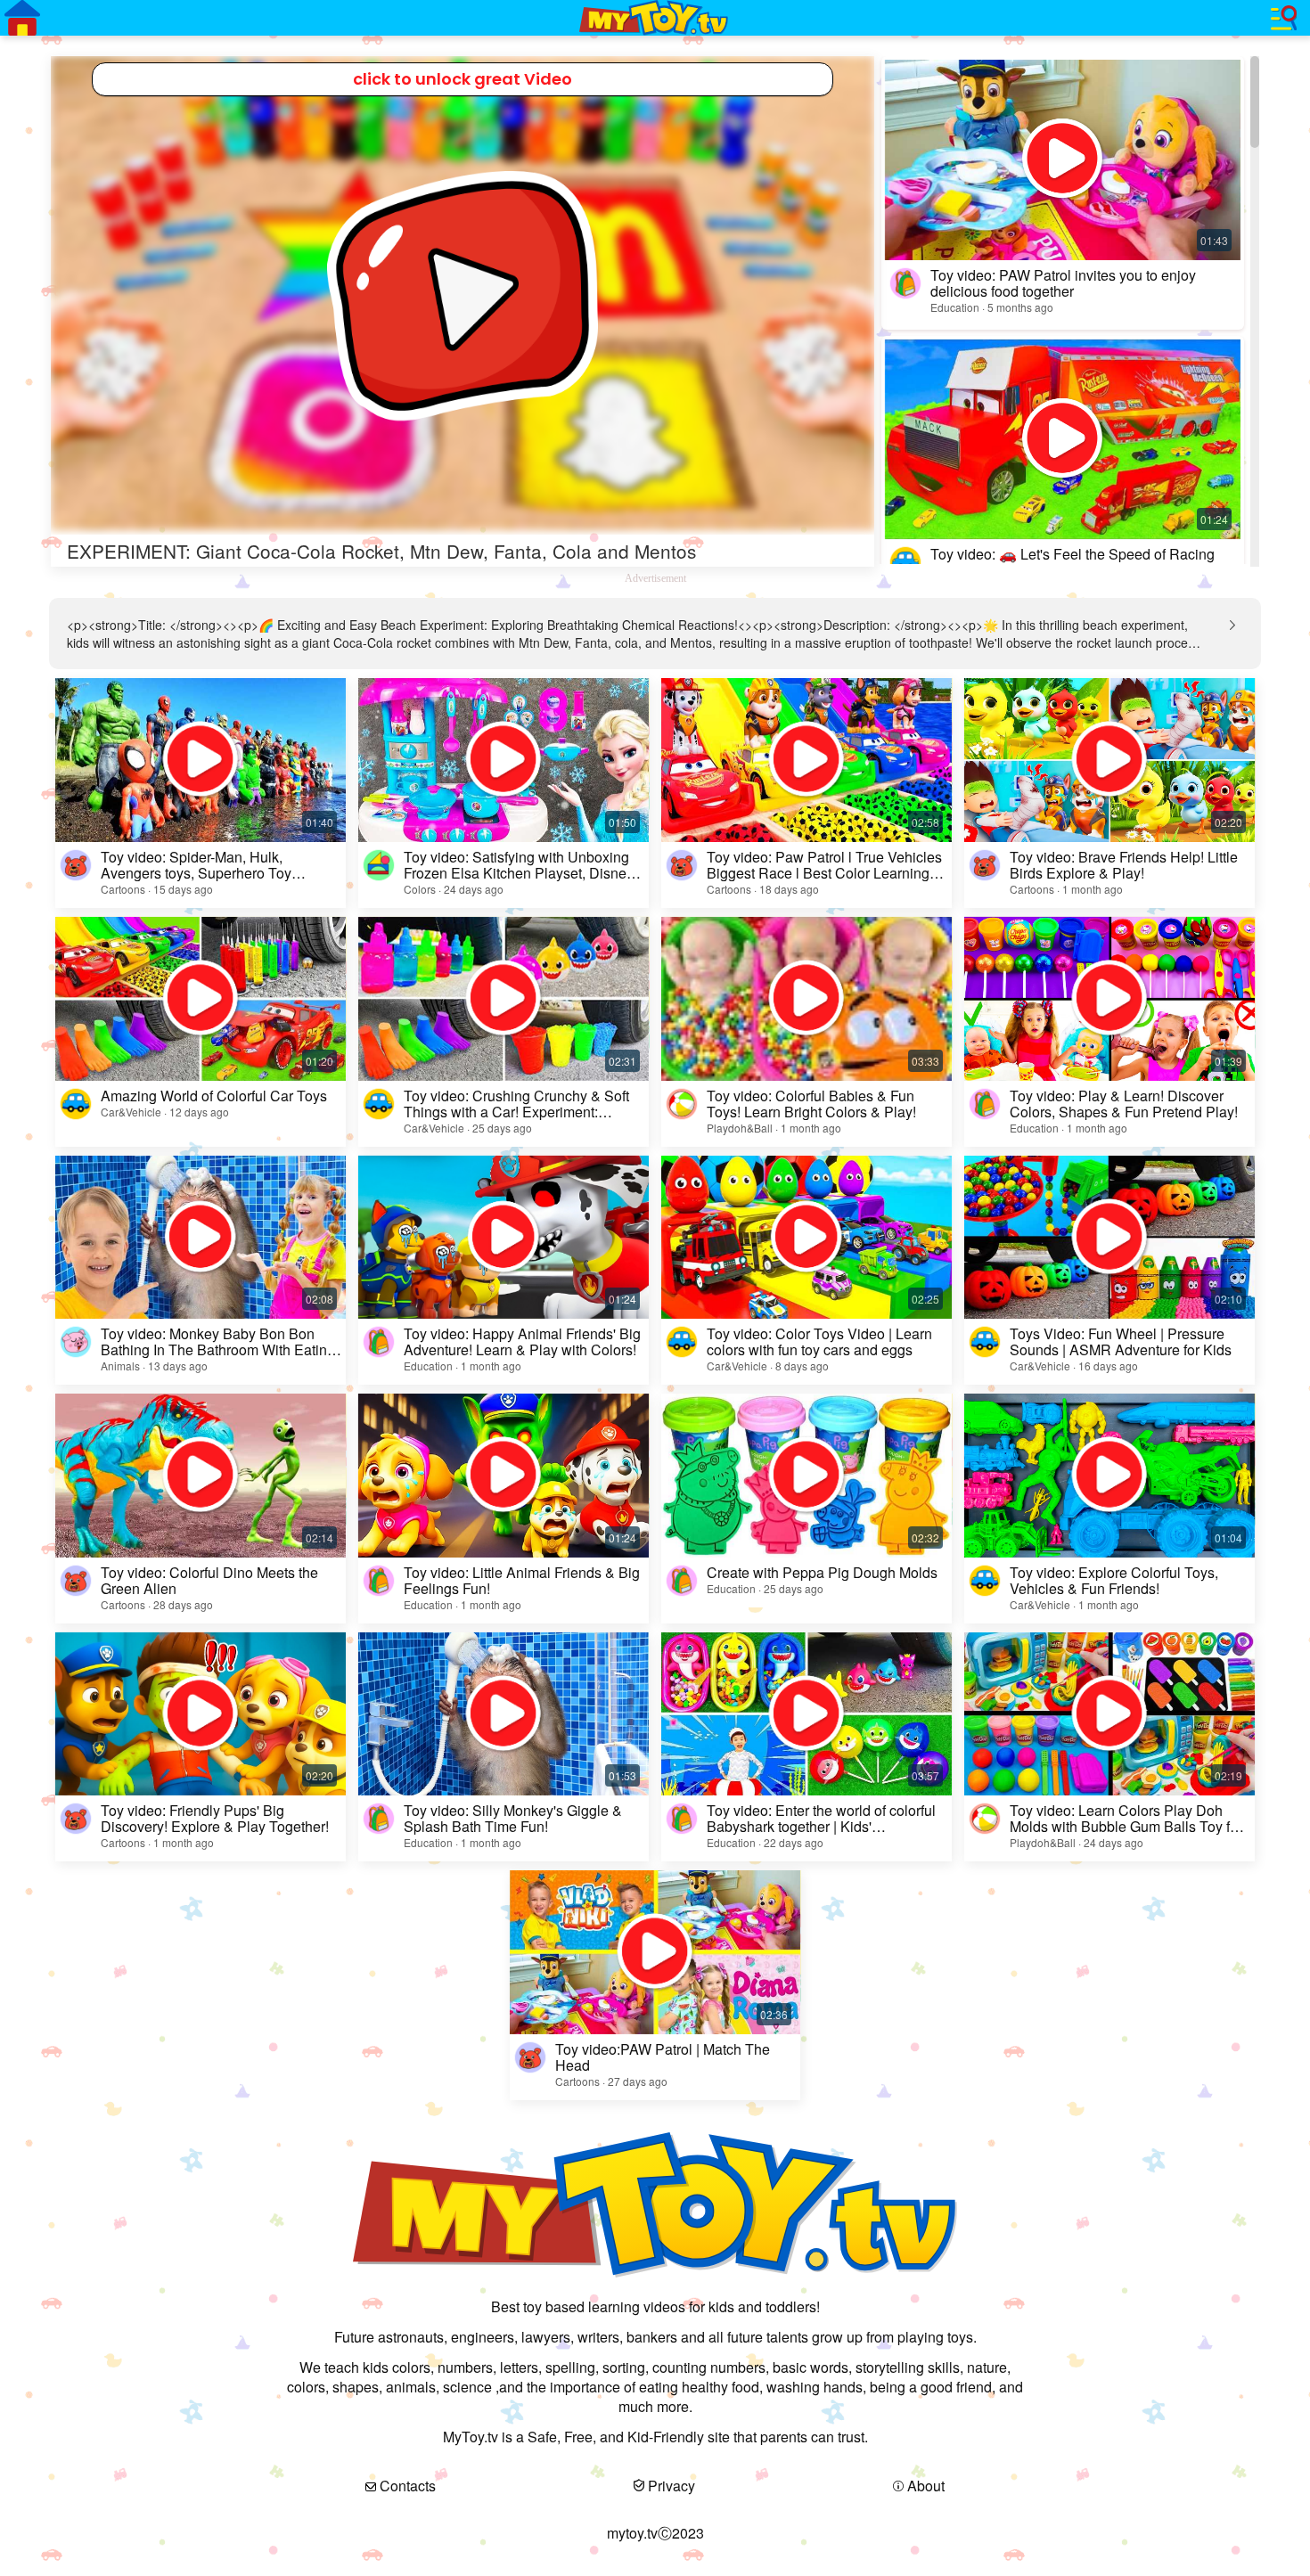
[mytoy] (655, 18)
